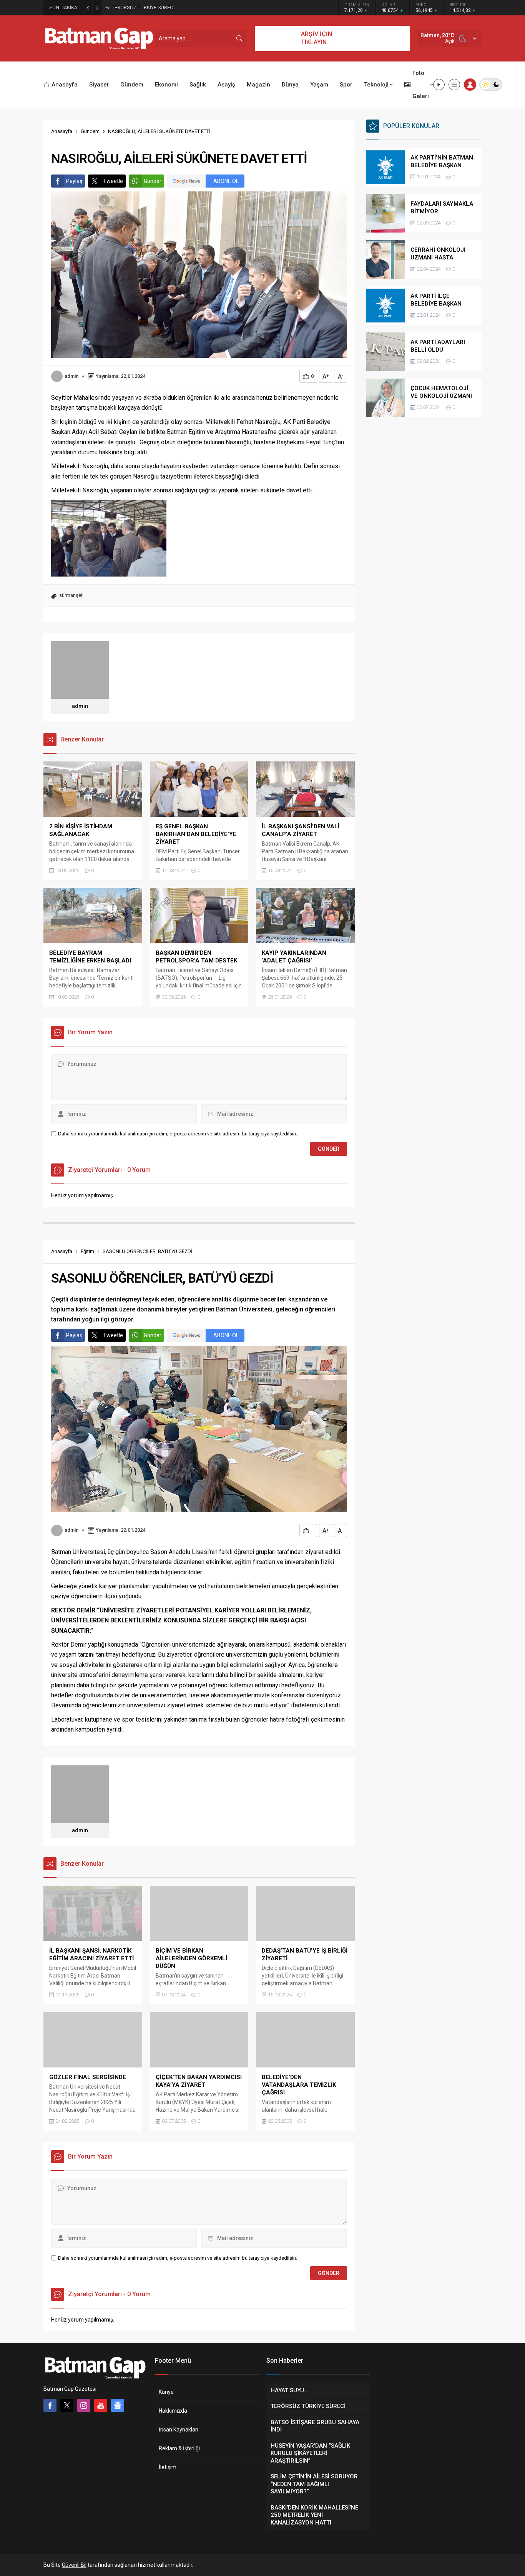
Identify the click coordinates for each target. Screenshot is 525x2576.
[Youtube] (101, 2405)
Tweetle (113, 181)
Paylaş (74, 181)
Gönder (153, 181)
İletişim (168, 2467)
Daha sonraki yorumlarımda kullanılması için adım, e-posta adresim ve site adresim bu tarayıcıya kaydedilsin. (178, 1134)
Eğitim (87, 1251)
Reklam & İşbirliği (179, 2448)
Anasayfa (62, 131)
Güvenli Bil (74, 2565)
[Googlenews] (118, 2405)
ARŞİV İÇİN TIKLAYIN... (316, 38)
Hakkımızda (173, 2411)
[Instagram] (84, 2405)
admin (71, 376)
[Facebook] (50, 2405)
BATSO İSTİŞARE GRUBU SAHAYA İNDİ (153, 7)
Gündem (90, 131)
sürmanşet (71, 595)
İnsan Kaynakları (179, 2430)
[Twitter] (67, 2405)
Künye (166, 2392)
